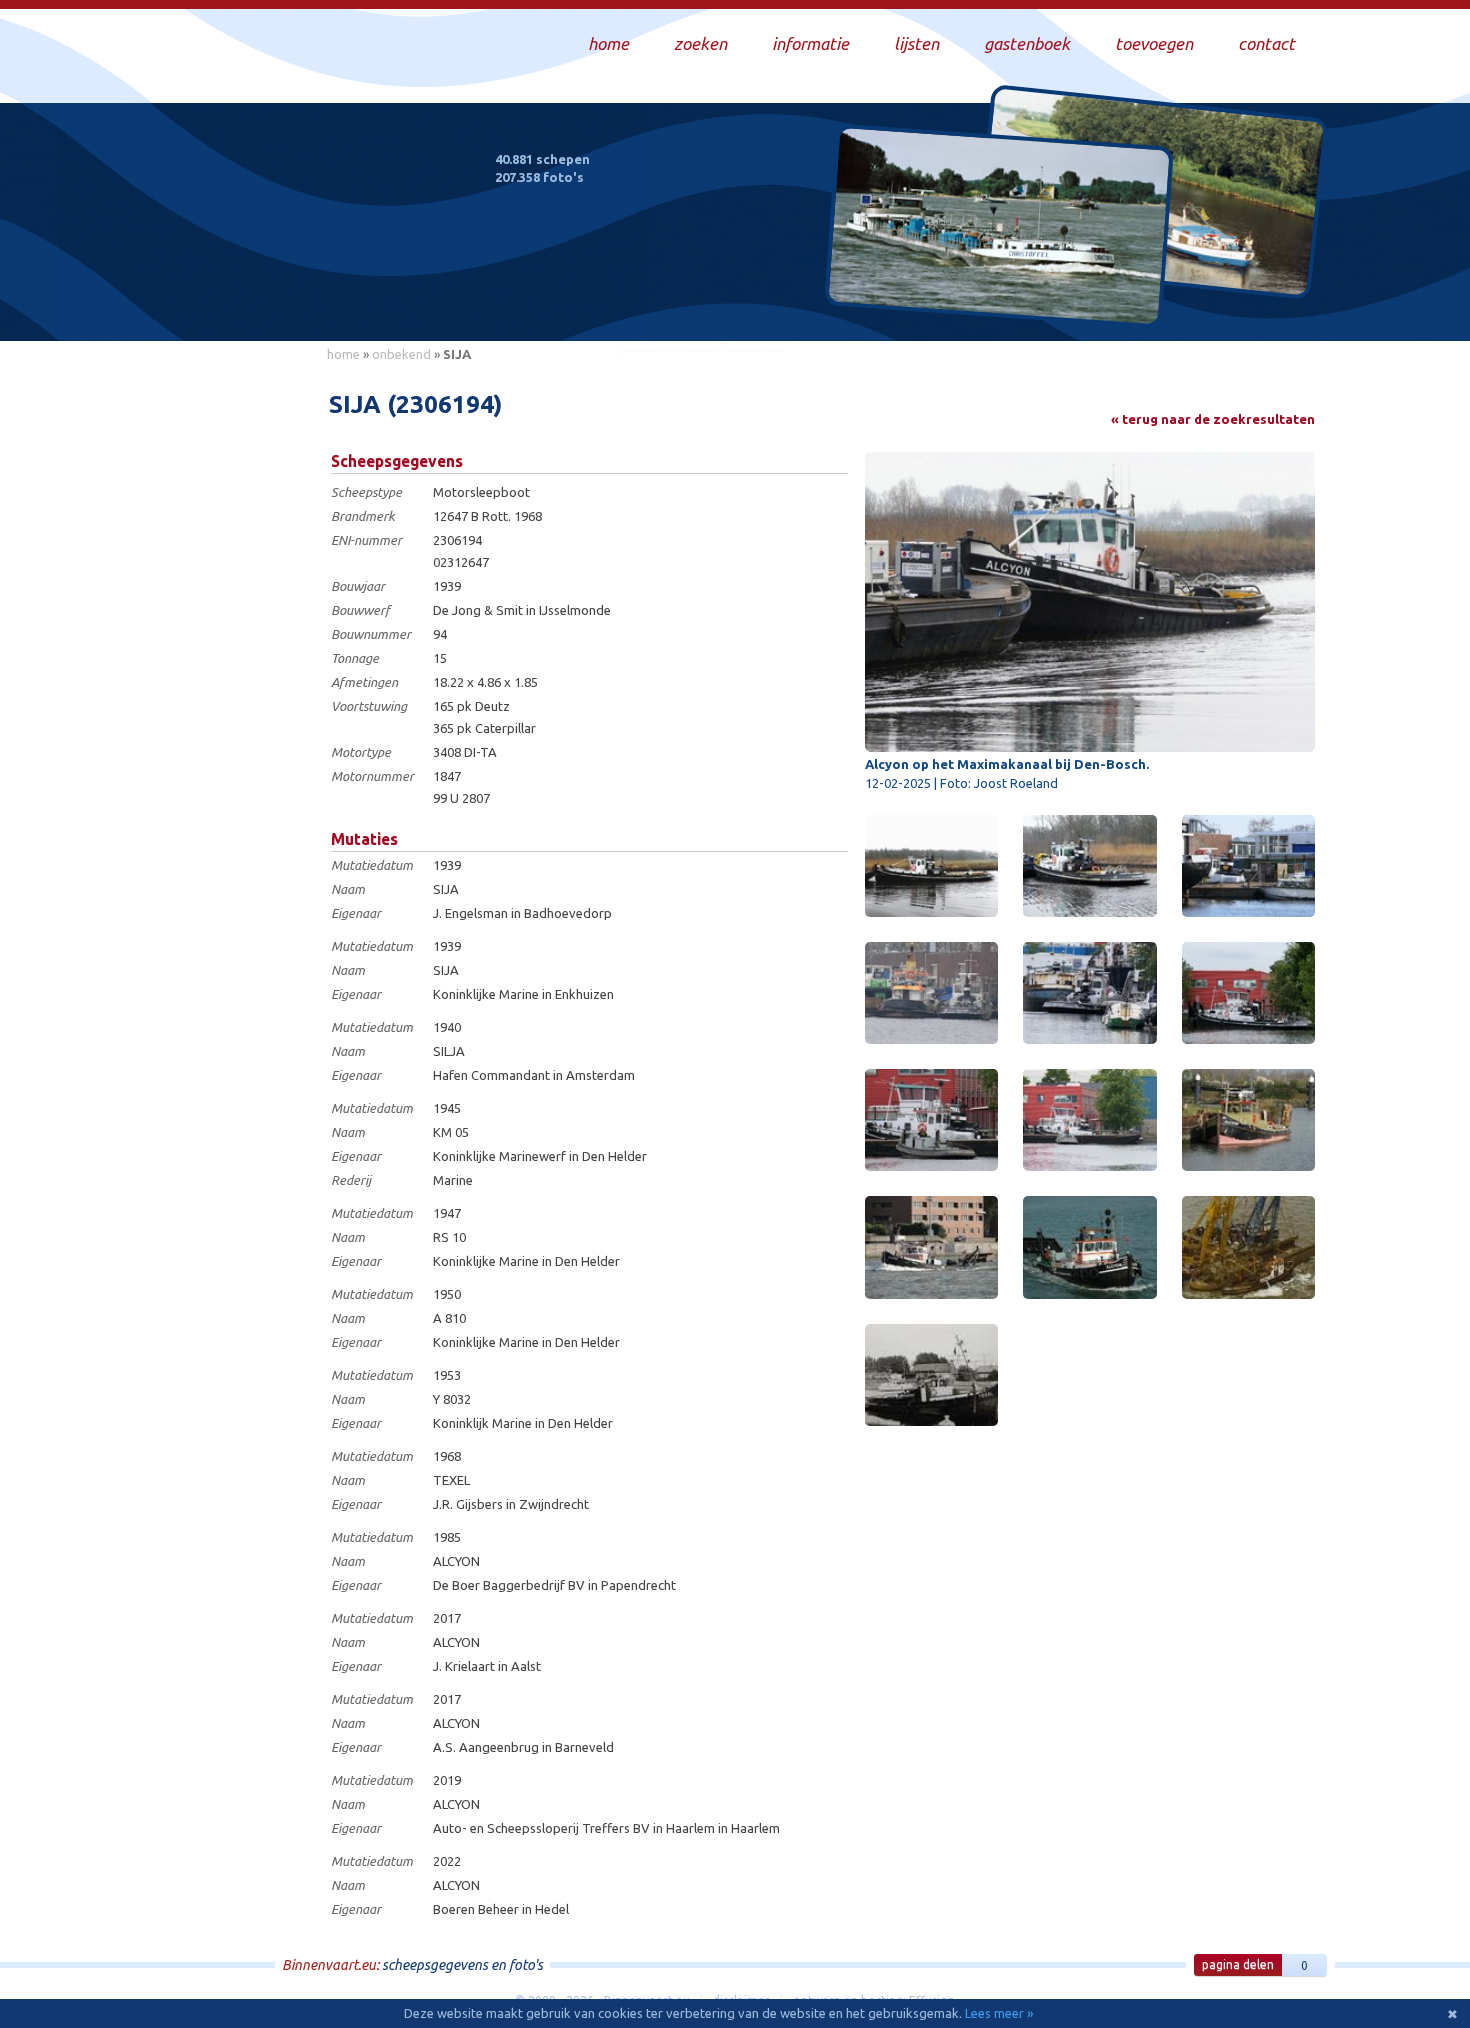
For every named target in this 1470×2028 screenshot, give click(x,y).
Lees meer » (999, 2013)
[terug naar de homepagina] (318, 238)
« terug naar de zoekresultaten (1213, 419)
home (343, 354)
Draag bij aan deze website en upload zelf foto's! (1149, 304)
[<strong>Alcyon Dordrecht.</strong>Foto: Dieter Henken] (1089, 1247)
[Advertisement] (225, 671)
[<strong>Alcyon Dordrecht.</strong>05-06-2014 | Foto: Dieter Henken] (931, 1247)
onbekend (401, 354)
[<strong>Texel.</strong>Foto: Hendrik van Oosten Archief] (931, 1375)
